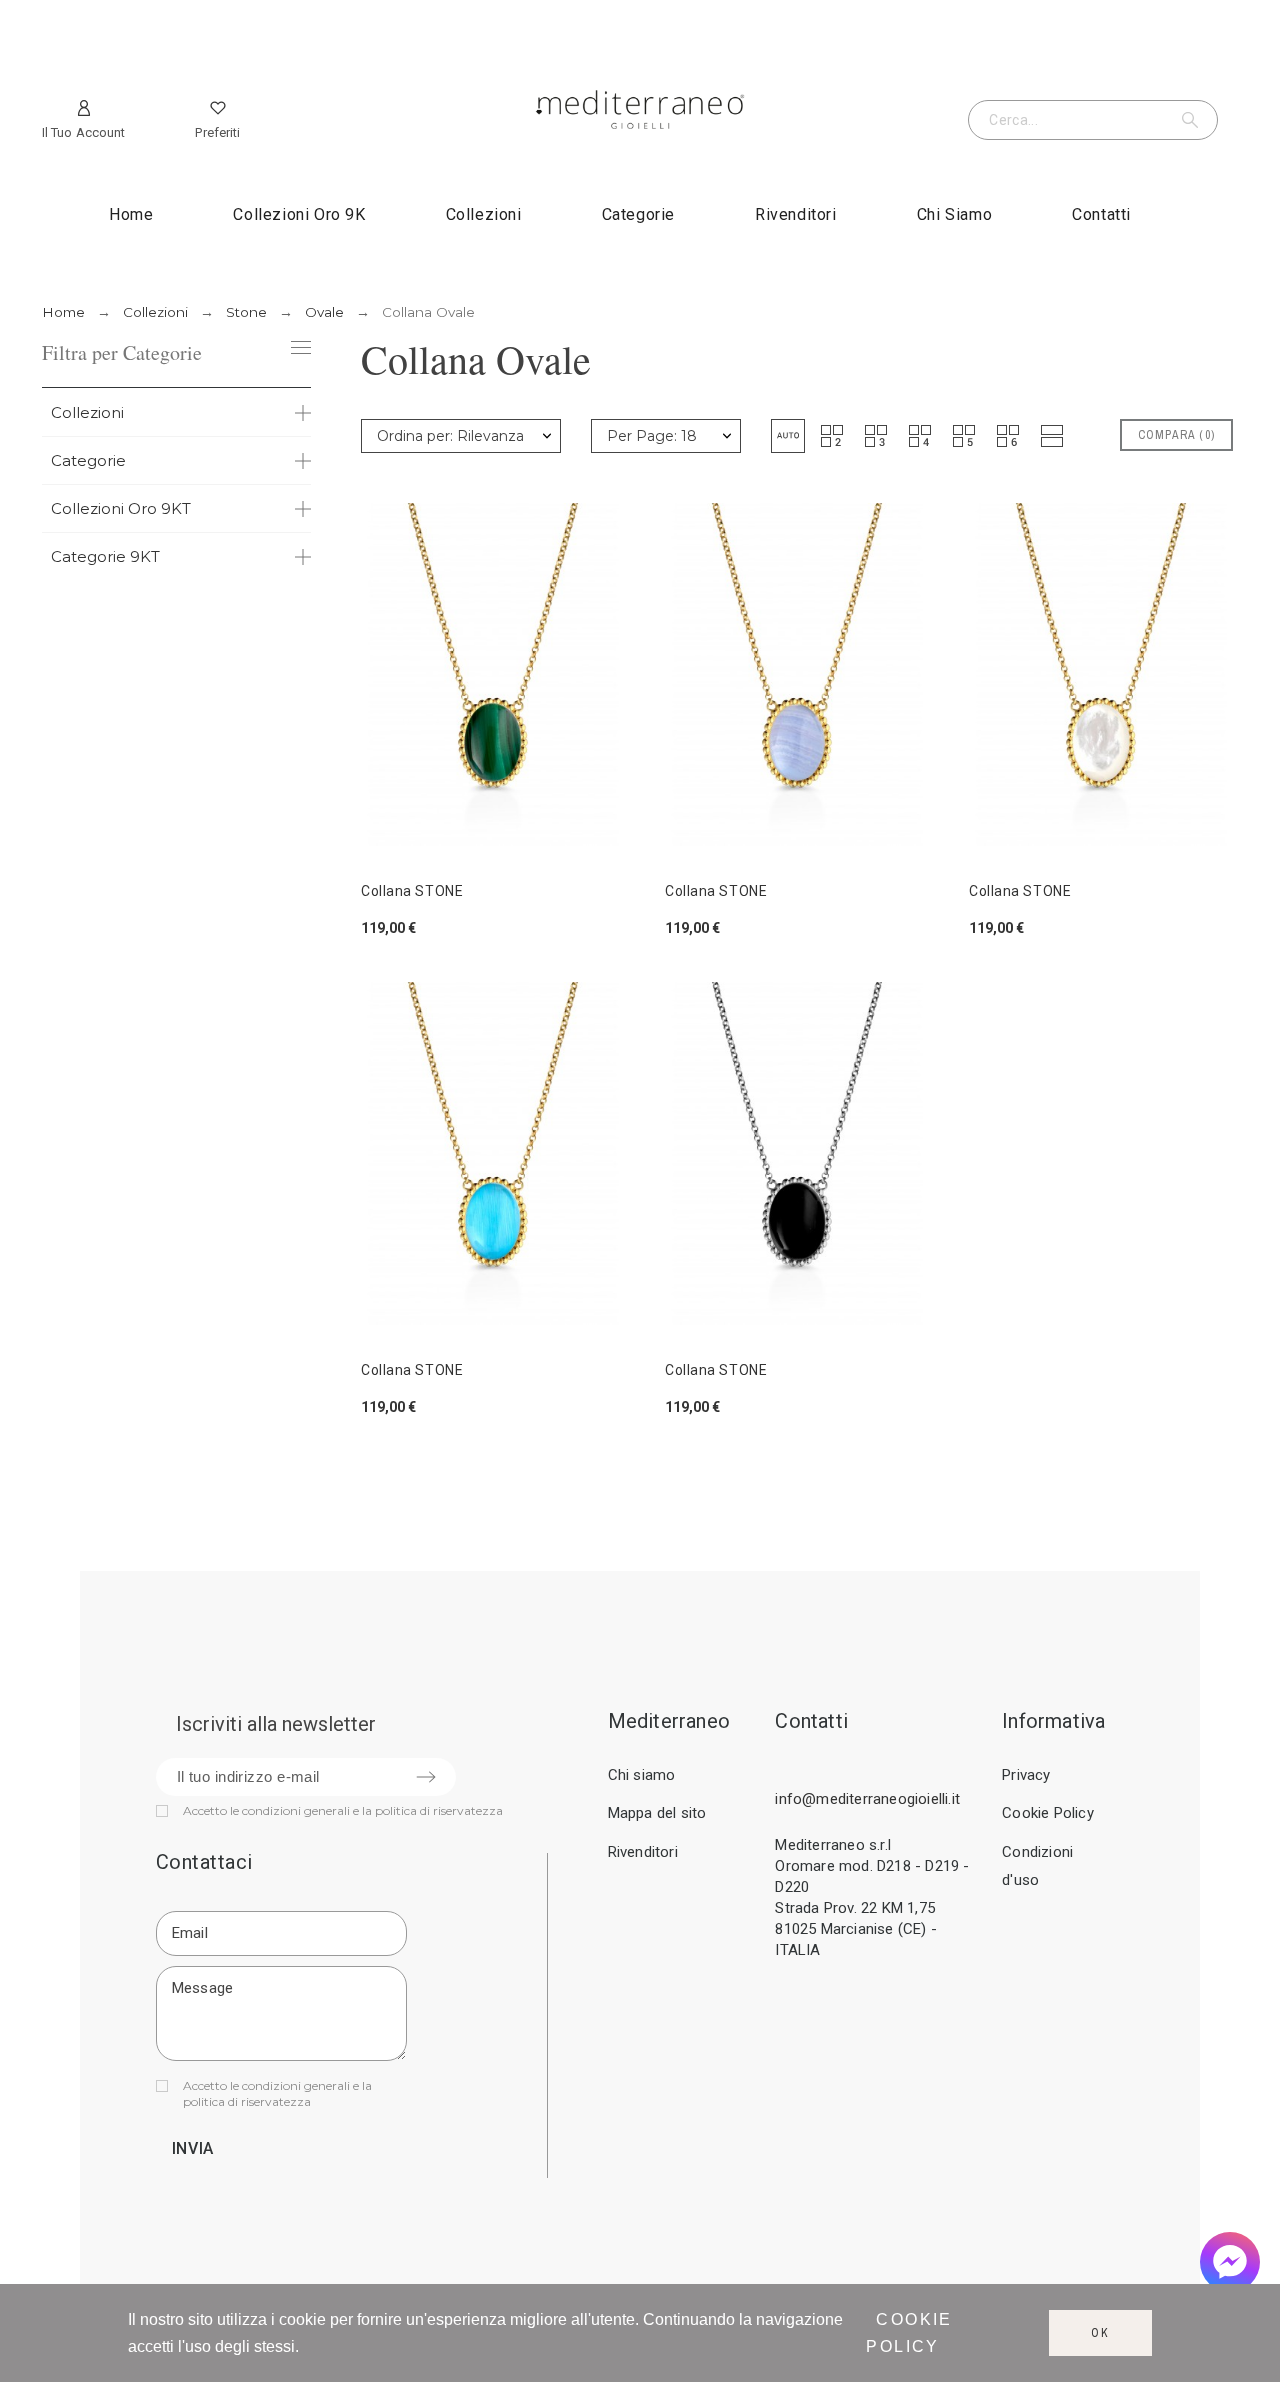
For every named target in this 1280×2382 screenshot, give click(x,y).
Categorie (88, 460)
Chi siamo (642, 1775)
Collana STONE (412, 891)
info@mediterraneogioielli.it (867, 1799)
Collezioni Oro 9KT (121, 508)
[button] (788, 436)
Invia (193, 2148)
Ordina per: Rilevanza (450, 436)
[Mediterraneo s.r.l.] (640, 113)
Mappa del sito (657, 1813)
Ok (1100, 2333)
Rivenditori (643, 1852)
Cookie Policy (1048, 1813)
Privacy (1026, 1775)
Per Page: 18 (652, 436)
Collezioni (87, 412)
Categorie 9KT (105, 556)
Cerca (1193, 120)
